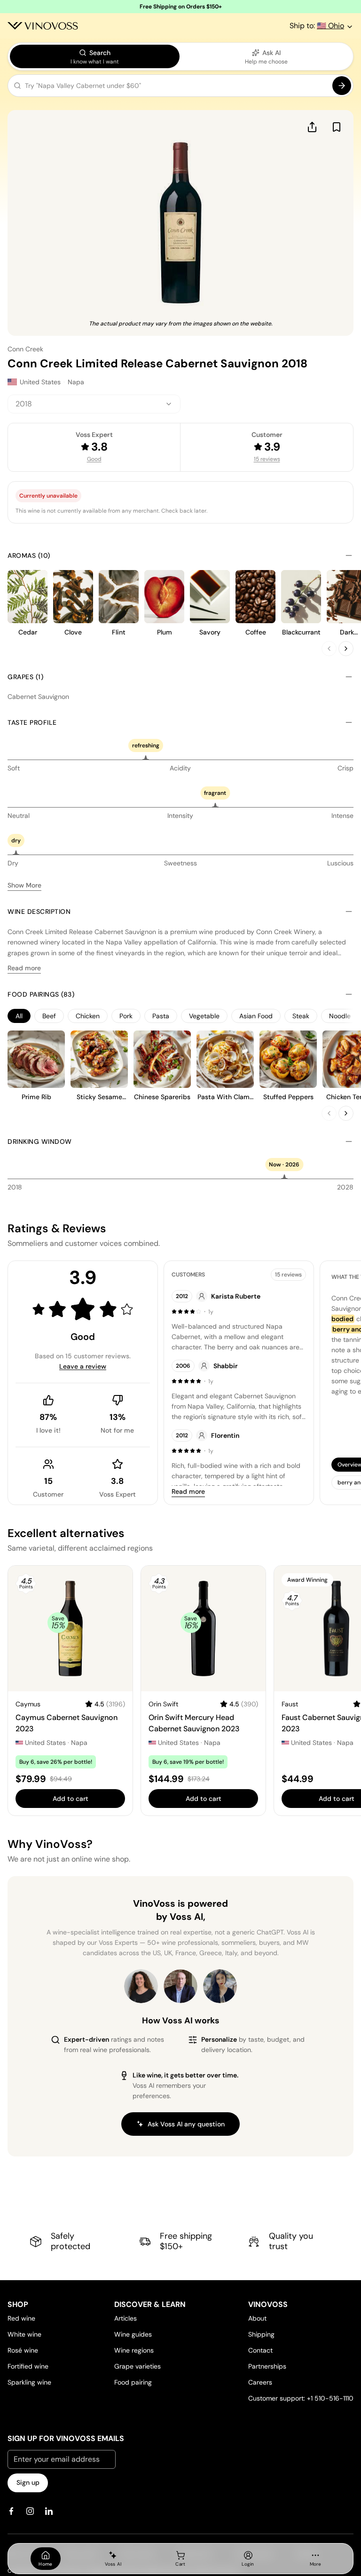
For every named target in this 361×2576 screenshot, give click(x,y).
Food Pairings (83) (41, 994)
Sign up (28, 2482)
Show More (24, 885)
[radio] (95, 56)
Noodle (340, 1016)
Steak (301, 1016)
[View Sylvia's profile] (220, 1986)
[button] (180, 87)
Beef (49, 1016)
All (19, 1016)
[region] (180, 1016)
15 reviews (267, 459)
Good (94, 459)
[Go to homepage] (43, 26)
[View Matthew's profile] (180, 1986)
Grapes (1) (25, 677)
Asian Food (256, 1016)
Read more (24, 968)
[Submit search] (342, 86)
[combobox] (94, 404)
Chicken (88, 1016)
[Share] (312, 127)
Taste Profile (32, 722)
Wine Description (39, 912)
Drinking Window (40, 1141)
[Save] (337, 127)
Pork (126, 1016)
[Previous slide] (329, 649)
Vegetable (204, 1016)
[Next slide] (346, 649)
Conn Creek (25, 349)
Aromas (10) (29, 555)
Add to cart (71, 1799)
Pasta (161, 1016)
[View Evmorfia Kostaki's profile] (141, 1986)
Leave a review (83, 1366)
